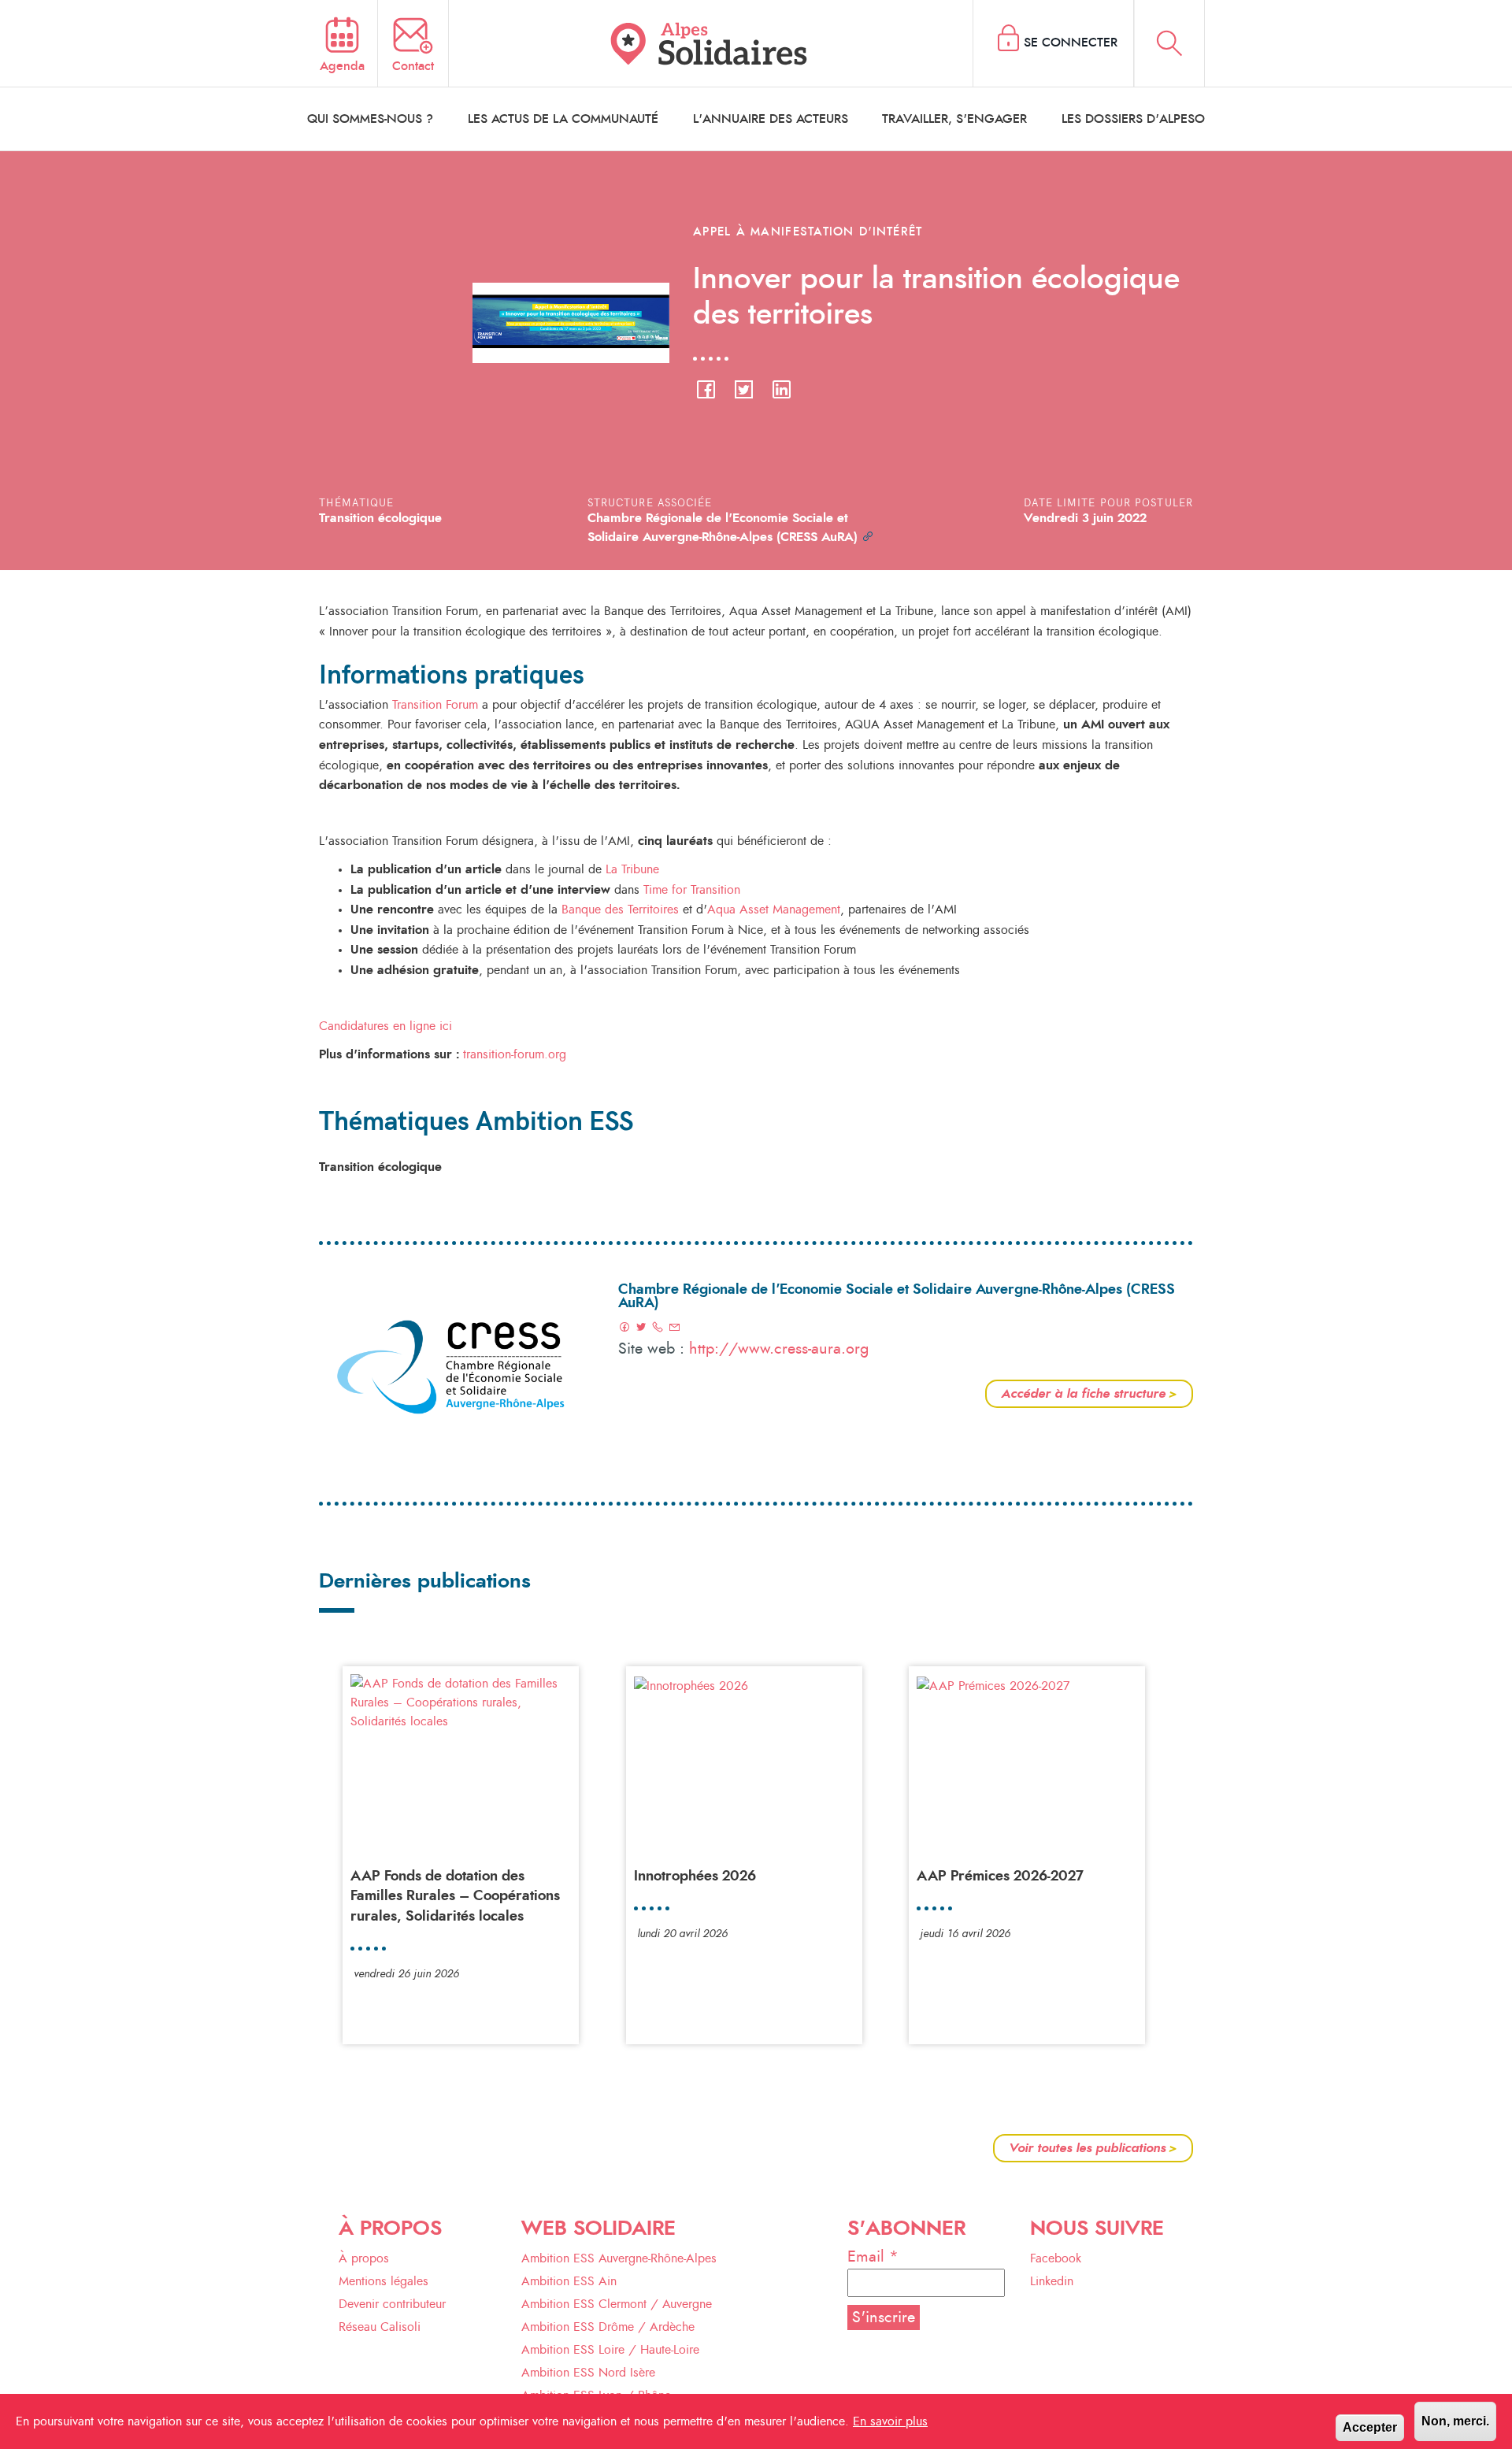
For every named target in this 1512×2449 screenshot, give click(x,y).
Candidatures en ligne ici (385, 1026)
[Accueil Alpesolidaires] (711, 43)
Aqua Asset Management (774, 910)
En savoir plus (890, 2421)
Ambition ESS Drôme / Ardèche (608, 2327)
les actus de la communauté (563, 119)
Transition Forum (435, 705)
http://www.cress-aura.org (779, 1349)
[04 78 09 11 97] (658, 1328)
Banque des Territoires (620, 910)
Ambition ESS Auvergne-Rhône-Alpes (619, 2258)
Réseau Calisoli (380, 2327)
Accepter (1370, 2427)
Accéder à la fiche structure (1089, 1394)
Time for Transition (690, 890)
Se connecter (1071, 43)
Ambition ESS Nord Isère (588, 2373)
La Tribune (632, 869)
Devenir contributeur (392, 2304)
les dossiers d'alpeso (1133, 119)
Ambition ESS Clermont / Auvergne (617, 2304)
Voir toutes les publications (1093, 2148)
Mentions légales (384, 2281)
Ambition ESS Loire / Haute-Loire (610, 2350)
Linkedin (1052, 2281)
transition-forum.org (515, 1054)
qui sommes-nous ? (370, 119)
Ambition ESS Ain (569, 2281)
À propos (364, 2258)
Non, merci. (1455, 2421)
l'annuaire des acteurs (771, 119)
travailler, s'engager (954, 119)
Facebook (1056, 2258)
